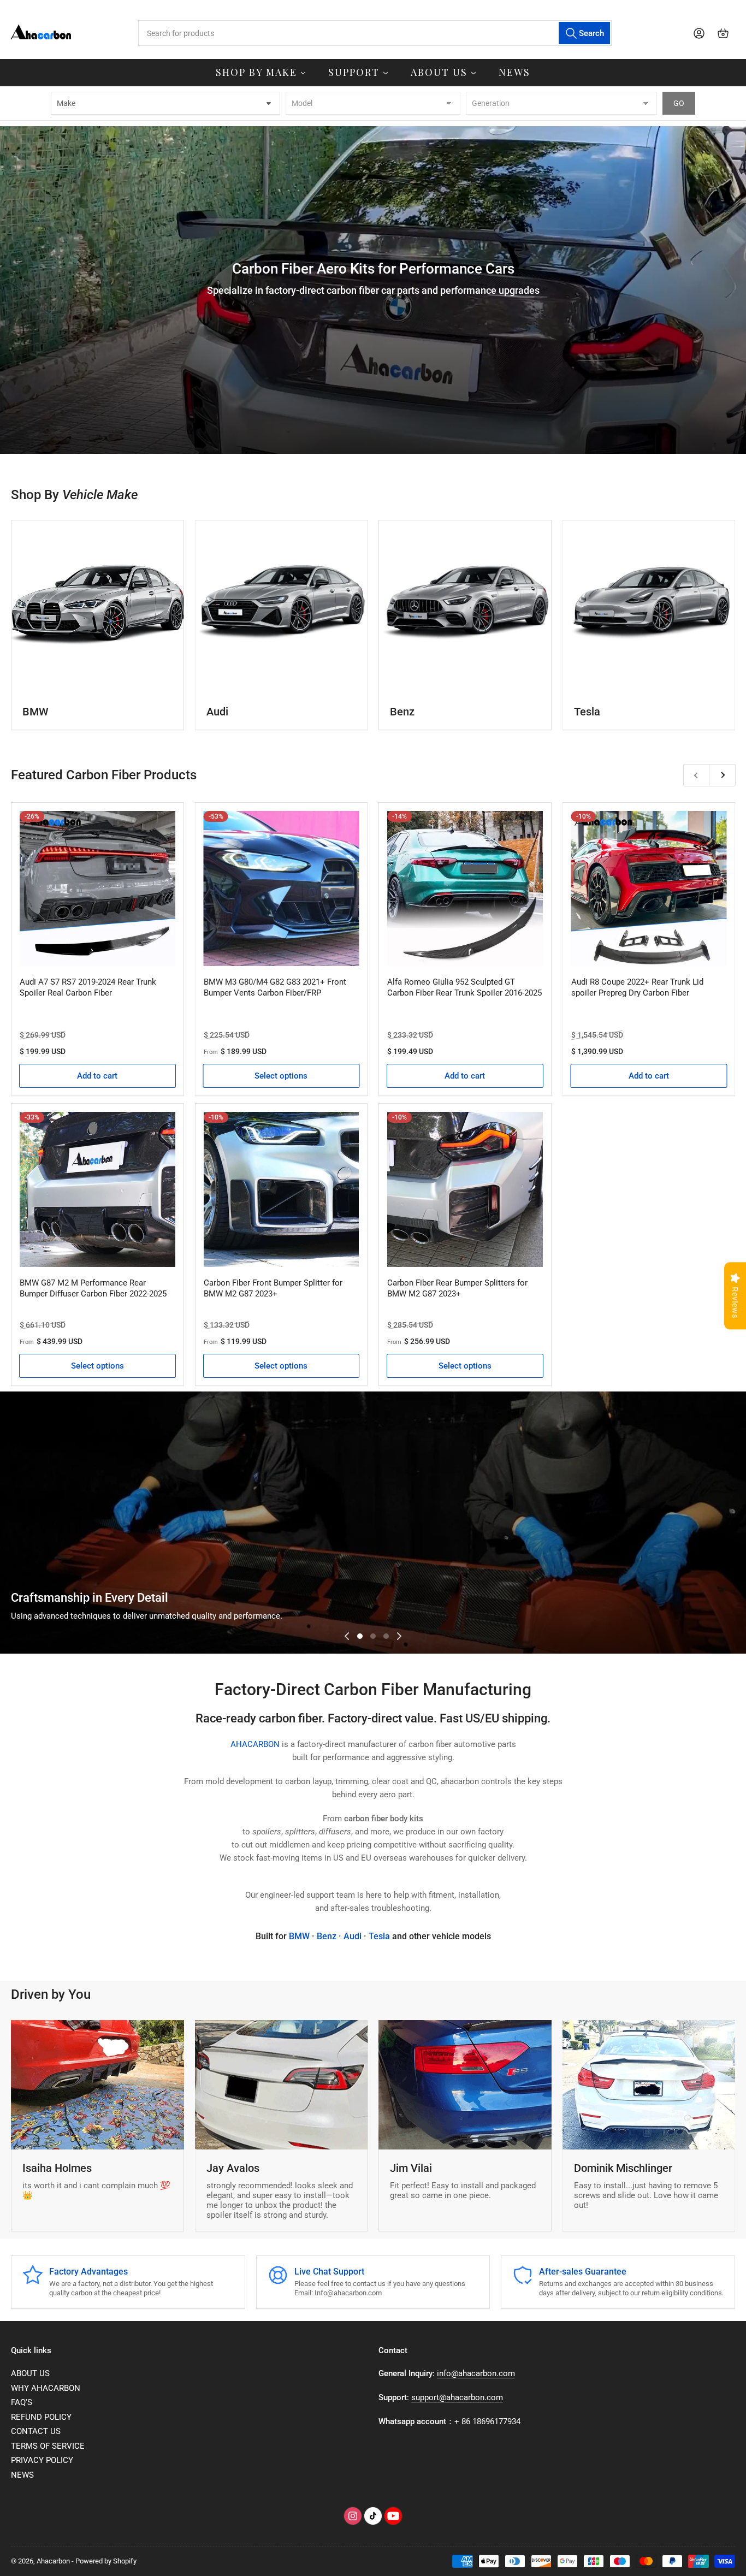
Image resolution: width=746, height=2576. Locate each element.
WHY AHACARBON (46, 2388)
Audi (217, 712)
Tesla (587, 712)
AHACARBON (256, 1744)
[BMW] (97, 606)
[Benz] (465, 606)
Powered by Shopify (106, 2561)
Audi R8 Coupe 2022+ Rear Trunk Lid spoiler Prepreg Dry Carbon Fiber (637, 987)
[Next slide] (399, 1636)
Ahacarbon (53, 2561)
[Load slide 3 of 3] (386, 1636)
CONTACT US (36, 2431)
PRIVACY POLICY (42, 2460)
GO (679, 103)
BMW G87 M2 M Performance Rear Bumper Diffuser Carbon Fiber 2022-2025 (93, 1288)
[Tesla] (649, 606)
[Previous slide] (347, 1636)
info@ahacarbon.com (476, 2373)
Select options (281, 1076)
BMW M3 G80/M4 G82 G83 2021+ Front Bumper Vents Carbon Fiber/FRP (275, 987)
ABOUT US (30, 2373)
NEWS (22, 2475)
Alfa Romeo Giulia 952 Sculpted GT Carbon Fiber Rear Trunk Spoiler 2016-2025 (464, 987)
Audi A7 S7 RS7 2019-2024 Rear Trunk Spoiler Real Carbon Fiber (88, 987)
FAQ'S (22, 2402)
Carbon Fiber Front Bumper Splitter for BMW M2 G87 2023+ (273, 1288)
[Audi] (282, 606)
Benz (402, 712)
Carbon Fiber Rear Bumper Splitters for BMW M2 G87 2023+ (457, 1288)
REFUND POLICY (41, 2417)
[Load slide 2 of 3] (373, 1636)
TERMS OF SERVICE (48, 2446)
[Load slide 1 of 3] (360, 1636)
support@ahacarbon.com (457, 2397)
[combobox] (375, 33)
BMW (35, 712)
